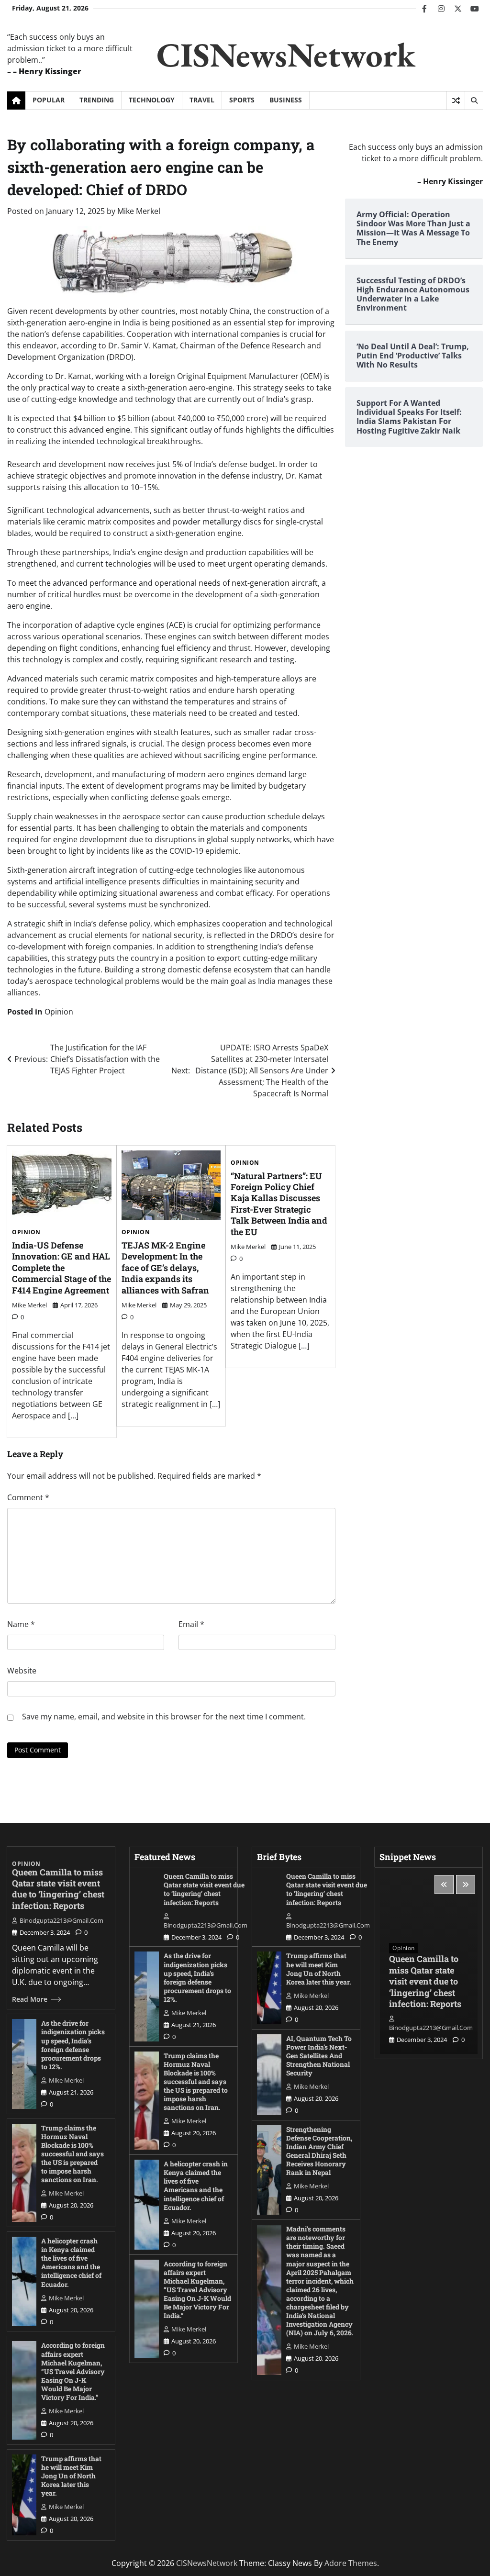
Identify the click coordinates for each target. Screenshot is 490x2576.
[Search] (474, 100)
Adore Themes (351, 2563)
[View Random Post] (456, 100)
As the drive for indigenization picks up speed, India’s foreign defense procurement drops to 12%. (73, 2045)
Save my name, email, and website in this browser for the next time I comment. (164, 1717)
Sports (242, 100)
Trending (97, 100)
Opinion (59, 1012)
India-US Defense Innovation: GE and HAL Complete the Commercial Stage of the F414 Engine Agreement (61, 1268)
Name (21, 1624)
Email (191, 1624)
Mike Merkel (139, 211)
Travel (202, 100)
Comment (28, 1497)
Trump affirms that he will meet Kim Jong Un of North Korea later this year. (71, 2476)
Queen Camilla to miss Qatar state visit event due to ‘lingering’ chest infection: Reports (58, 1889)
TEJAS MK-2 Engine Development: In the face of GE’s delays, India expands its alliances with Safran (165, 1268)
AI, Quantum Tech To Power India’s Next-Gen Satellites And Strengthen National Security (319, 2056)
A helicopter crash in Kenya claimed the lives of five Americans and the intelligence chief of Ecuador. (71, 2262)
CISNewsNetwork (286, 55)
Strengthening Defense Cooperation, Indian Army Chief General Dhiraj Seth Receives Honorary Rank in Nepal (319, 2151)
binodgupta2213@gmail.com (61, 1920)
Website (22, 1671)
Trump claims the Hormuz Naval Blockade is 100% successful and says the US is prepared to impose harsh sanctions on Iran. (72, 2154)
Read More (30, 1999)
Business (286, 100)
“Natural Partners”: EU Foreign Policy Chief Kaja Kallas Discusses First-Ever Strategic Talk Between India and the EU (279, 1204)
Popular (49, 100)
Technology (152, 100)
